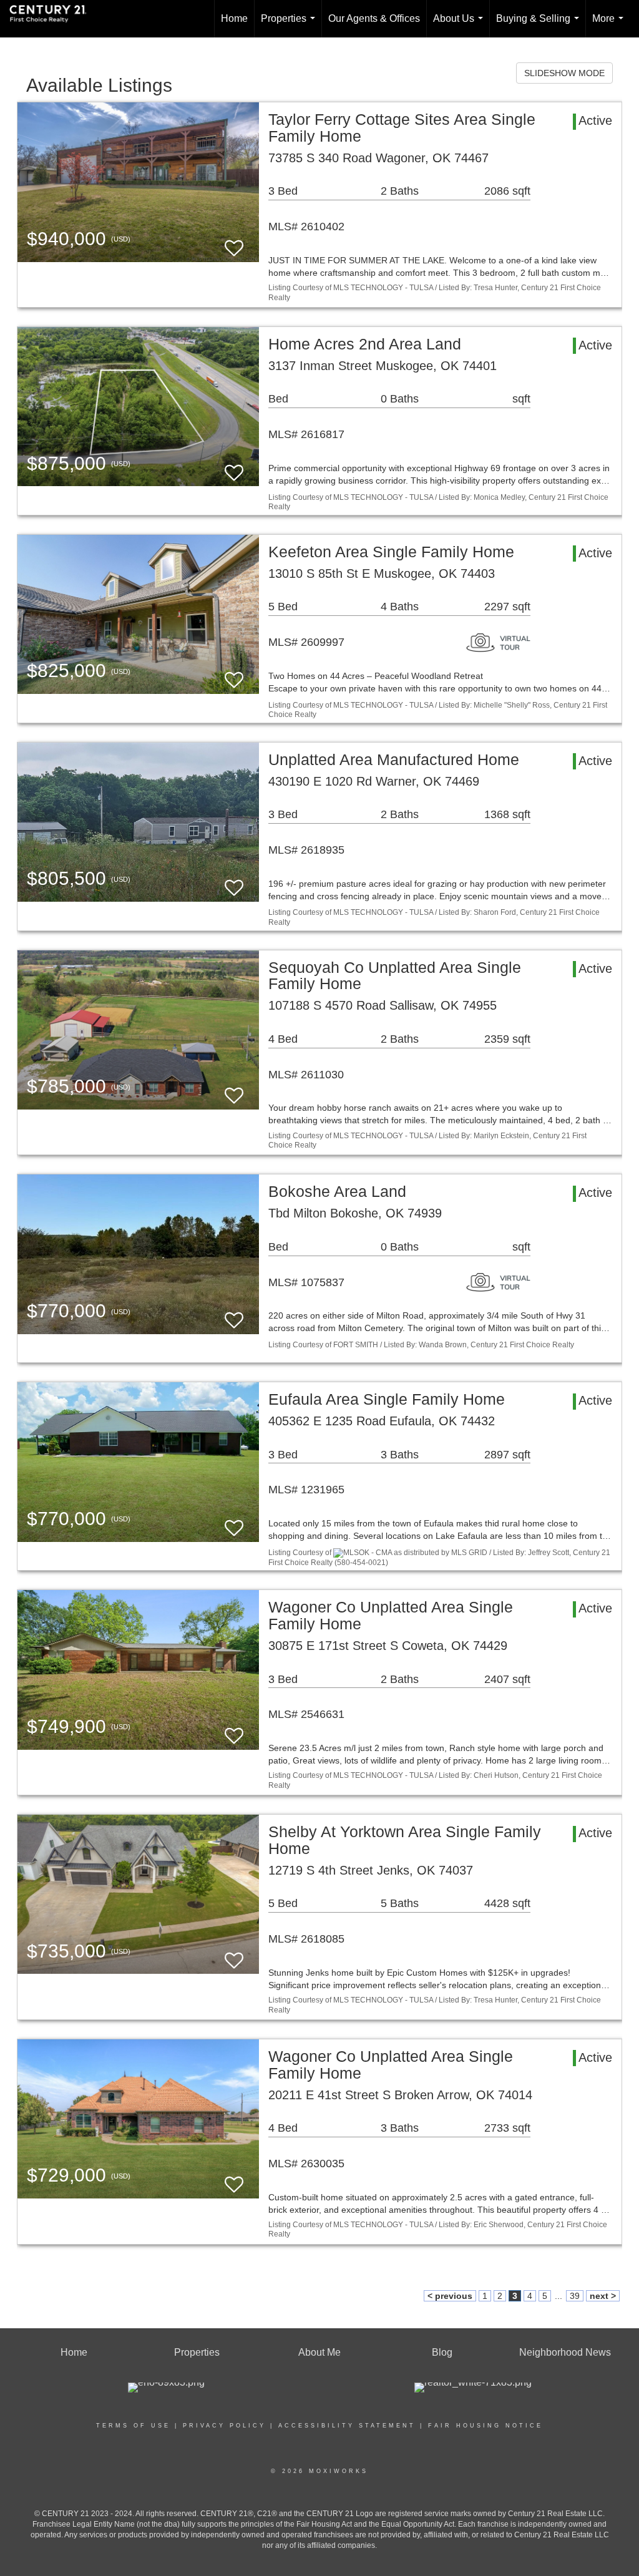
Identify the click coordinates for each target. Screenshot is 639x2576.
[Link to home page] (54, 19)
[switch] (234, 242)
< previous (450, 2296)
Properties (290, 25)
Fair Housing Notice (485, 2426)
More (610, 25)
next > (603, 2296)
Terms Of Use (133, 2426)
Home (234, 18)
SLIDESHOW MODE (564, 73)
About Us (461, 25)
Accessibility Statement (347, 2426)
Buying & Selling (540, 25)
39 (575, 2296)
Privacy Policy (224, 2426)
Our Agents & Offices (374, 18)
